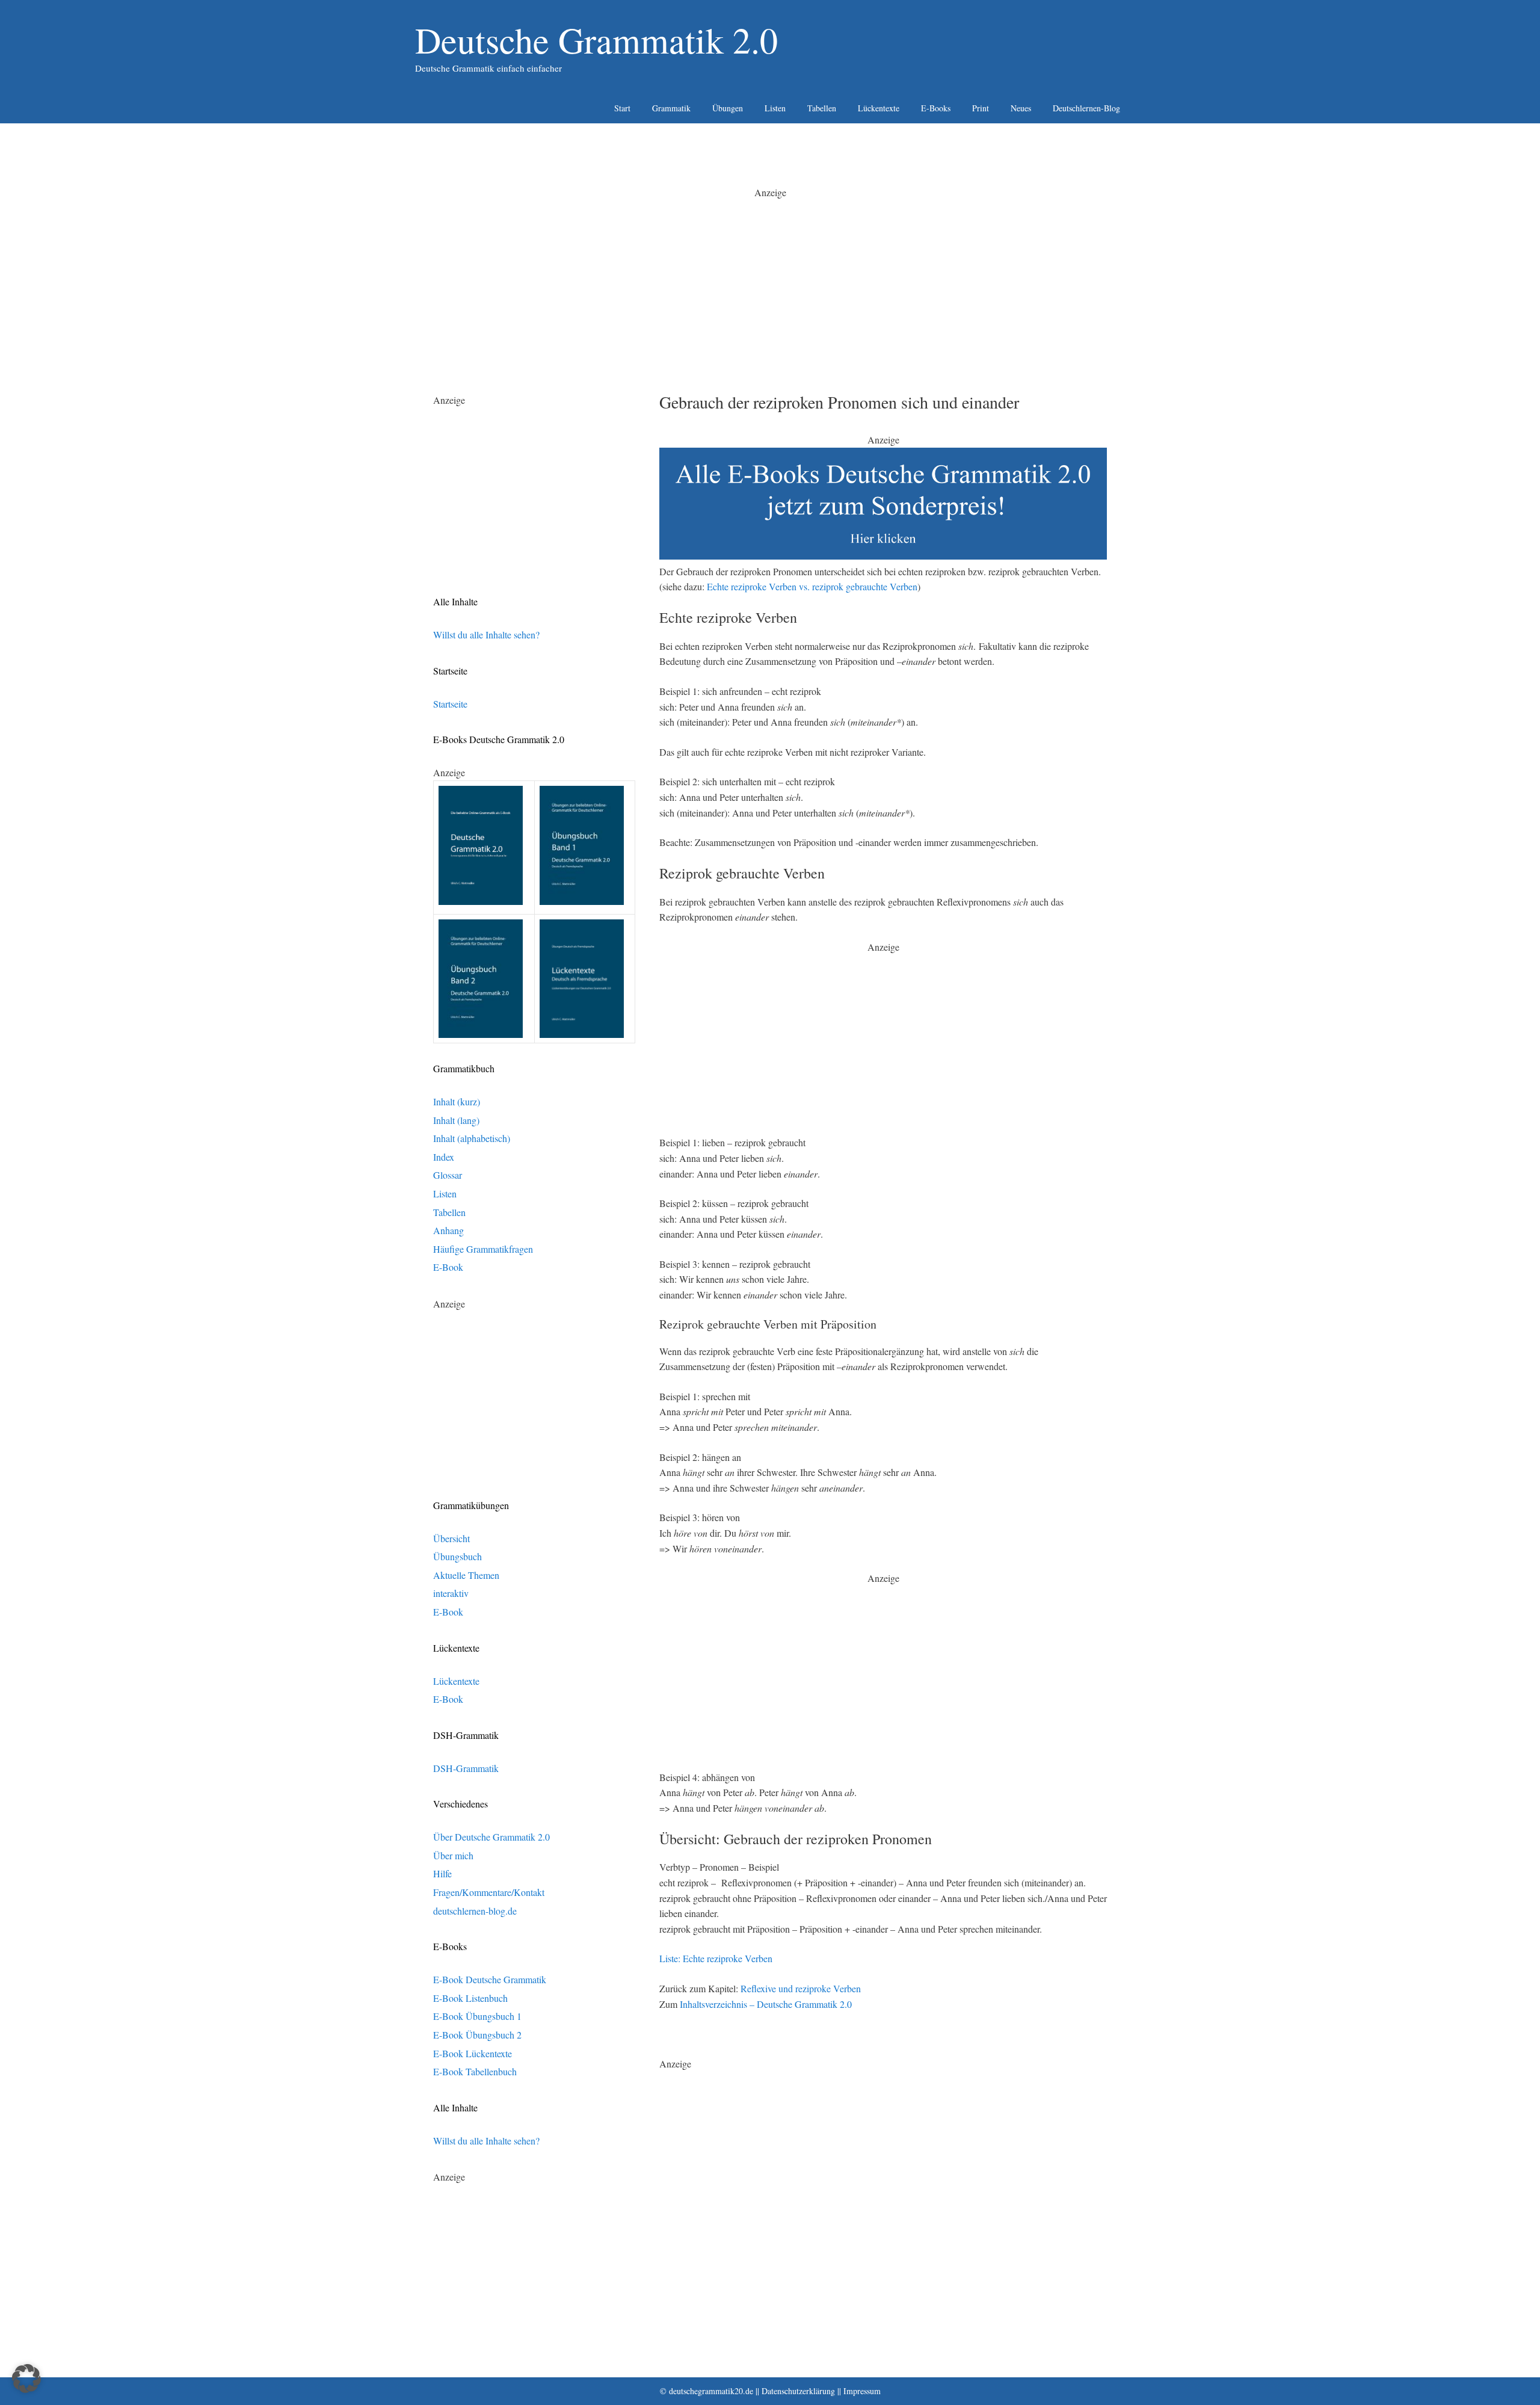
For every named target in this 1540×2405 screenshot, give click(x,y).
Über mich (453, 1855)
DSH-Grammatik (466, 1768)
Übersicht (451, 1538)
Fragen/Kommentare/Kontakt (489, 1892)
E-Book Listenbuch (470, 1998)
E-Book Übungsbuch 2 (477, 2035)
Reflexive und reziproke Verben (801, 1988)
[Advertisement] (770, 284)
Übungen (728, 108)
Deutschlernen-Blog (1086, 108)
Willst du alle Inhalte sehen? (486, 634)
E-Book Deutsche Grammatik (490, 1979)
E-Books (936, 108)
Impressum (862, 2391)
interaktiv (451, 1593)
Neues (1021, 108)
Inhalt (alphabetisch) (472, 1138)
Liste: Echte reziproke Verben (716, 1958)
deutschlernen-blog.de (475, 1911)
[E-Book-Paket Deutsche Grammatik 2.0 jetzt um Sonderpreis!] (883, 556)
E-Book (448, 1267)
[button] (26, 2379)
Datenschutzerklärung (798, 2391)
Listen (775, 108)
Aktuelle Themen (466, 1575)
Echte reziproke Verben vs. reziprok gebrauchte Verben (812, 586)
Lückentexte (879, 108)
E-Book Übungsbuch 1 (477, 2016)
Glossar (448, 1175)
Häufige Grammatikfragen (483, 1249)
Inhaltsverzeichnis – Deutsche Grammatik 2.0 (766, 2004)
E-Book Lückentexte (473, 2053)
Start (622, 108)
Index (444, 1157)
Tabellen (822, 108)
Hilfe (442, 1873)
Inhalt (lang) (456, 1120)
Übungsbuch (457, 1556)
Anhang (448, 1230)
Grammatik (671, 108)
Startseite (450, 704)
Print (981, 108)
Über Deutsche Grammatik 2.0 (491, 1837)
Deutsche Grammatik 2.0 (596, 40)
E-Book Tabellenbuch (475, 2071)
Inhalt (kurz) (457, 1101)
